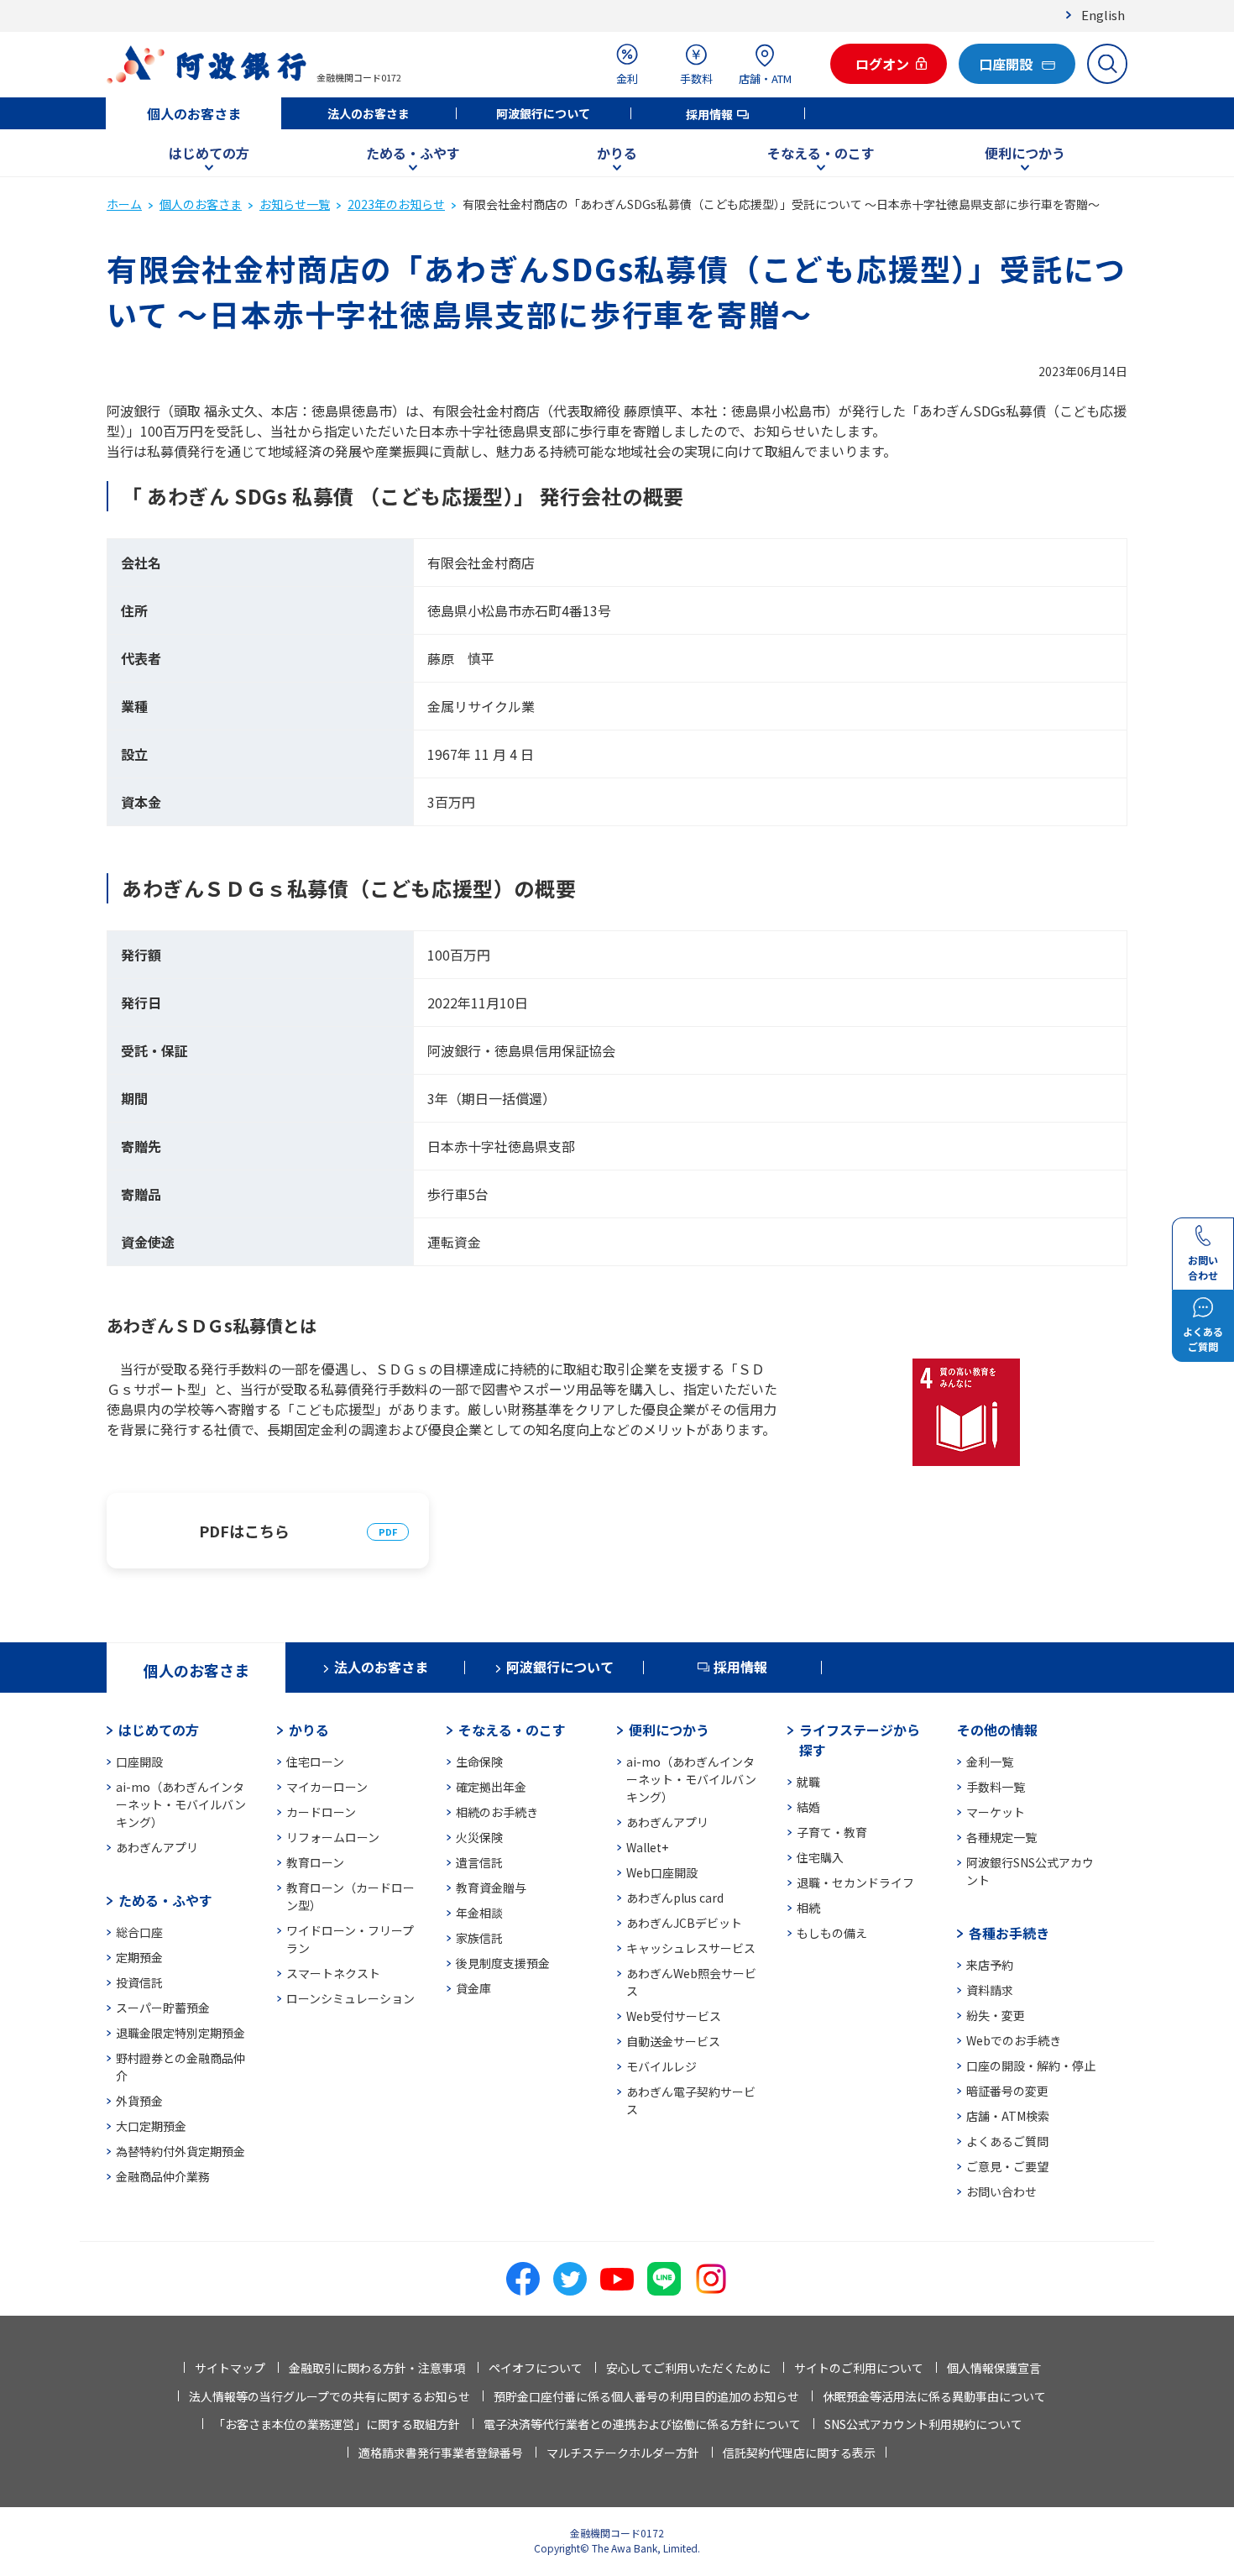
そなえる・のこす (821, 153)
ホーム (124, 204)
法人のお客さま (369, 113)
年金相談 (479, 1913)
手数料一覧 (996, 1787)
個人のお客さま (194, 113)
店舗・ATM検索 (1008, 2116)
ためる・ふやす (413, 153)
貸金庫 (473, 1988)
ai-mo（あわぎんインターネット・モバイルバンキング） (181, 1804)
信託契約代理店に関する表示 (799, 2453)
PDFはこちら (244, 1531)
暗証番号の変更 (1007, 2091)
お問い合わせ (1001, 2191)
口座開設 (139, 1762)
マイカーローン (327, 1787)
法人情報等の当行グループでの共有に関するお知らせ (329, 2396)
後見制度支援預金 (503, 1963)
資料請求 (990, 1990)
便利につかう (1025, 153)
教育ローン (315, 1862)
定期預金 (139, 1957)
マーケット (996, 1812)
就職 (808, 1782)
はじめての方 (209, 153)
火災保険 (479, 1837)
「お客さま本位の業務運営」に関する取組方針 (337, 2424)
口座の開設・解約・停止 (1031, 2066)
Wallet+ (647, 1847)
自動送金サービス (673, 2041)
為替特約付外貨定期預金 (180, 2151)
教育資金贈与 (491, 1887)
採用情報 (709, 114)
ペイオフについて (536, 2368)
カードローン (321, 1812)
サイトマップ (230, 2368)
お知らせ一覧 (295, 204)
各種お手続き (1009, 1933)
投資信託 (139, 1982)
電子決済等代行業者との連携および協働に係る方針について (642, 2424)
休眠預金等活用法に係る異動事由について (934, 2396)
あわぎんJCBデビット (684, 1923)
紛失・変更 (996, 2015)
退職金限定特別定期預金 (180, 2033)
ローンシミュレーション (350, 1998)
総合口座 (139, 1932)
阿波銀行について (543, 113)
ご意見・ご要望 (1007, 2166)
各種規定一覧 (1001, 1837)
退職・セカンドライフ (855, 1882)
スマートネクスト (333, 1973)
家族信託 (479, 1938)
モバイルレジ (661, 2066)
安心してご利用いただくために (688, 2368)
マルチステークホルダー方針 (623, 2453)
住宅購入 (820, 1857)
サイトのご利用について (859, 2368)
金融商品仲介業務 (163, 2176)
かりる (617, 153)
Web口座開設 (662, 1872)
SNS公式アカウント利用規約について (923, 2424)
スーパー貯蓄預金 (163, 2008)
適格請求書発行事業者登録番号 (441, 2453)
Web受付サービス (674, 2016)
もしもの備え (832, 1933)
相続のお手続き (497, 1812)
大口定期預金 (151, 2126)
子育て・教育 (832, 1832)
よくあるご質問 (1007, 2141)
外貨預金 (139, 2101)
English (1103, 15)
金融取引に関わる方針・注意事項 (377, 2368)
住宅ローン (315, 1762)
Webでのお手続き (1014, 2040)
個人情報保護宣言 (994, 2368)
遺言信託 (479, 1862)
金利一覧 (990, 1762)
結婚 (808, 1807)
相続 (808, 1908)
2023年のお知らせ (396, 204)
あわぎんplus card (675, 1898)
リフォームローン (333, 1837)
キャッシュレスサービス (691, 1948)
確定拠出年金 (491, 1787)
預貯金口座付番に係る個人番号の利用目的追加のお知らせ (646, 2396)
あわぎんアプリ (157, 1847)
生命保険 (479, 1762)
